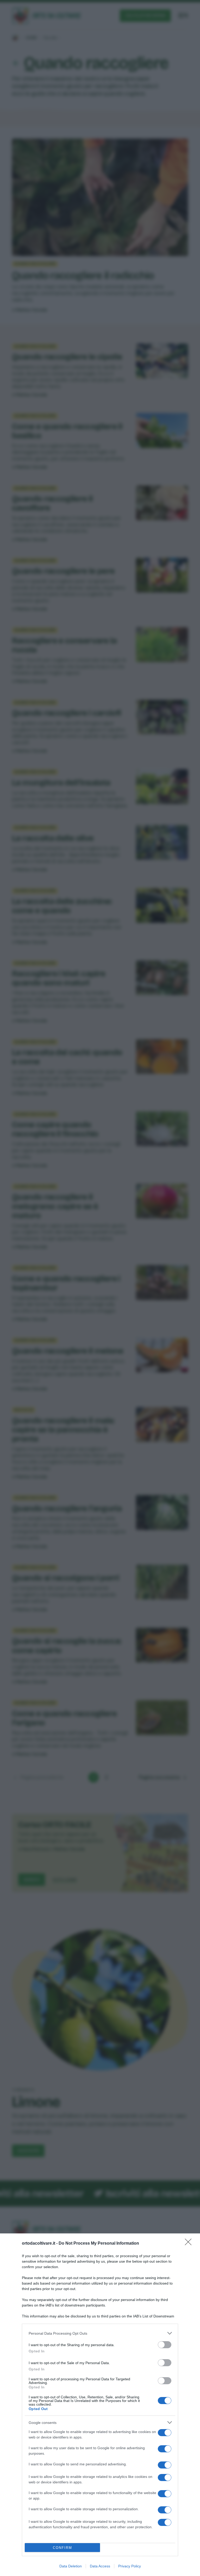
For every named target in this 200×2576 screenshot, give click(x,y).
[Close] (190, 2244)
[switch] (165, 2345)
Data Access (100, 2566)
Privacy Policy (130, 2566)
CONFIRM (63, 2548)
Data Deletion (71, 2566)
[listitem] (100, 2333)
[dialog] (100, 2405)
